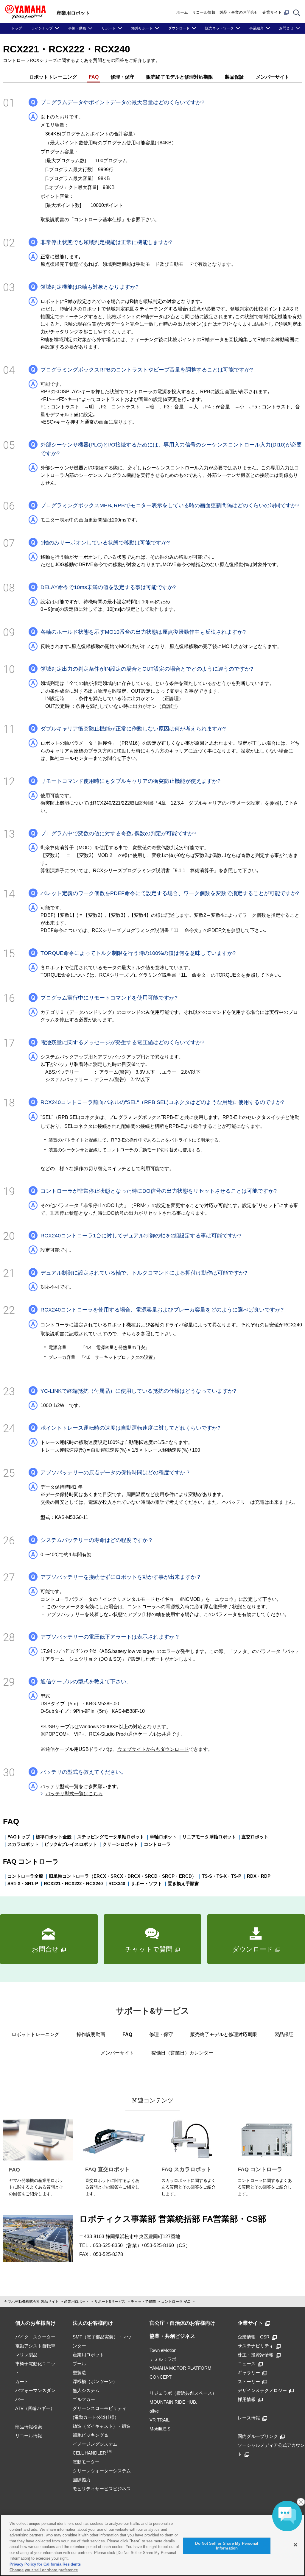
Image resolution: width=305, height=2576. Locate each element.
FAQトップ (19, 1837)
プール (79, 2364)
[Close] (295, 2545)
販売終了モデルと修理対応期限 (180, 77)
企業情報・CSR (254, 2337)
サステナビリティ (256, 2346)
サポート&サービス (110, 2302)
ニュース (247, 2364)
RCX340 (117, 1883)
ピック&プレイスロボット (71, 1844)
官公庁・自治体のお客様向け (182, 2323)
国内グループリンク (258, 2436)
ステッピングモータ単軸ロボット (111, 1837)
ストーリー (249, 2381)
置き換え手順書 (183, 1883)
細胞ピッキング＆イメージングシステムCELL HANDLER (95, 2444)
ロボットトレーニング (53, 77)
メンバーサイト (273, 77)
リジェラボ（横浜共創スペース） (183, 2393)
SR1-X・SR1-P (23, 1883)
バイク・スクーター (35, 2337)
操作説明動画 (91, 2034)
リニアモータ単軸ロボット (209, 1837)
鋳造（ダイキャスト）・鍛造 (102, 2426)
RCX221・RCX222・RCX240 (73, 1883)
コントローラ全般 (25, 1876)
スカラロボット (23, 1844)
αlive (154, 2411)
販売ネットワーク (220, 28)
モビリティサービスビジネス (102, 2489)
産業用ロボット (77, 2302)
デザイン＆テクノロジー (262, 2390)
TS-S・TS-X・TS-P (222, 1876)
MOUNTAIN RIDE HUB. (173, 2402)
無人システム (86, 2390)
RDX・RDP (259, 1876)
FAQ (94, 77)
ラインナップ (42, 28)
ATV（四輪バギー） (35, 2408)
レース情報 (249, 2418)
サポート (109, 28)
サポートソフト (146, 1883)
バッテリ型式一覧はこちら (74, 1794)
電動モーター (86, 2462)
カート (22, 2381)
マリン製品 (26, 2355)
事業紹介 (256, 28)
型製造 (79, 2373)
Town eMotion (163, 2350)
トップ (17, 28)
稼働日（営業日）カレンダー (182, 2053)
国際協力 (82, 2480)
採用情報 (247, 2399)
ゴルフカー (84, 2399)
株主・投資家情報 (256, 2355)
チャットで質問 (143, 2302)
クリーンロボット (120, 1844)
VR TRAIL (159, 2420)
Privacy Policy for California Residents (45, 2564)
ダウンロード (179, 28)
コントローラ (157, 1844)
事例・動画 (77, 28)
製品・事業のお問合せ (239, 12)
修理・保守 (122, 77)
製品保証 (234, 77)
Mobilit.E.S (160, 2429)
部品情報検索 (29, 2427)
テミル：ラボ (163, 2359)
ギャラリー (249, 2373)
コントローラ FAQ (176, 2302)
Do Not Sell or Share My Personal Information (227, 2546)
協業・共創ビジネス (172, 2336)
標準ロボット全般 (54, 1837)
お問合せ (286, 28)
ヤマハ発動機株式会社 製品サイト (31, 2302)
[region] (152, 2545)
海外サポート (142, 28)
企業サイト (272, 12)
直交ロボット (255, 1837)
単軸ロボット (163, 1837)
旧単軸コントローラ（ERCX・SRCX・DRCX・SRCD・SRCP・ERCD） (123, 1876)
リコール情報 (204, 12)
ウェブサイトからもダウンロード (153, 1749)
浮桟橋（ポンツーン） (95, 2381)
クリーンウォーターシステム (102, 2471)
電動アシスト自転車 (35, 2346)
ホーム (182, 12)
